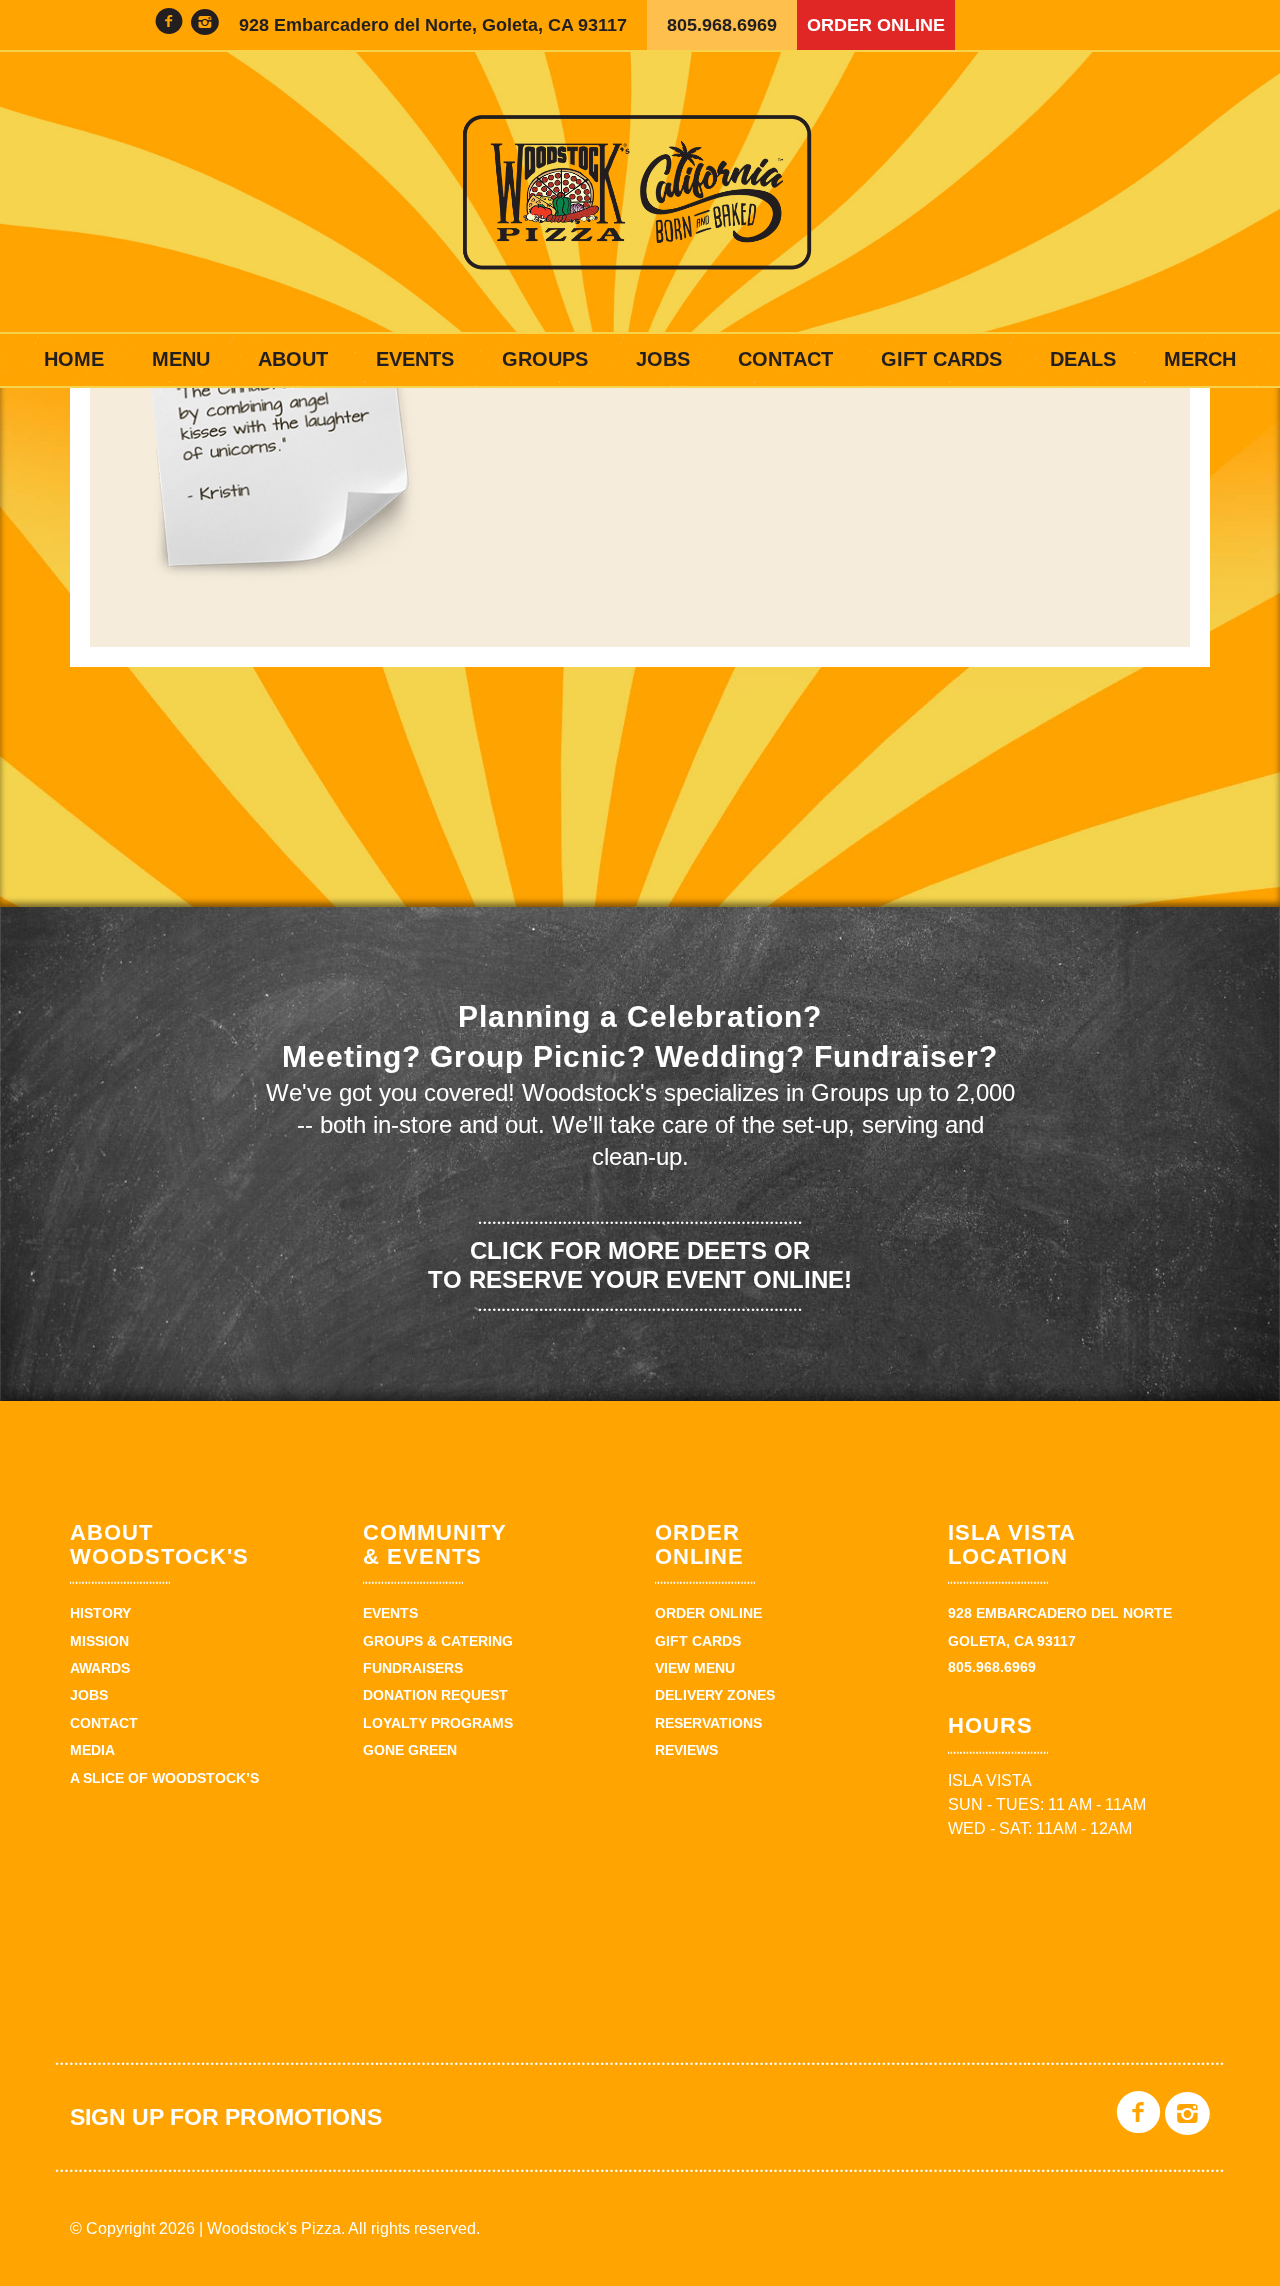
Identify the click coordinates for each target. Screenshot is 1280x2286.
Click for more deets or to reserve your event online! (640, 1265)
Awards (100, 1668)
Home (74, 359)
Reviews (686, 1750)
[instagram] (205, 24)
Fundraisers (413, 1668)
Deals (1083, 359)
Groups (545, 359)
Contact (785, 359)
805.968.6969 (722, 25)
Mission (99, 1641)
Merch (1200, 359)
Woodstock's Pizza (640, 192)
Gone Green (410, 1750)
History (100, 1613)
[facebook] (169, 24)
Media (92, 1750)
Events (415, 359)
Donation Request (435, 1695)
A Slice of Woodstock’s (164, 1778)
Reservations (708, 1723)
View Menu (695, 1668)
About (293, 359)
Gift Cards (941, 359)
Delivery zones (715, 1695)
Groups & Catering (438, 1641)
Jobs (663, 359)
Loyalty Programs (438, 1723)
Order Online (876, 25)
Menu (181, 359)
